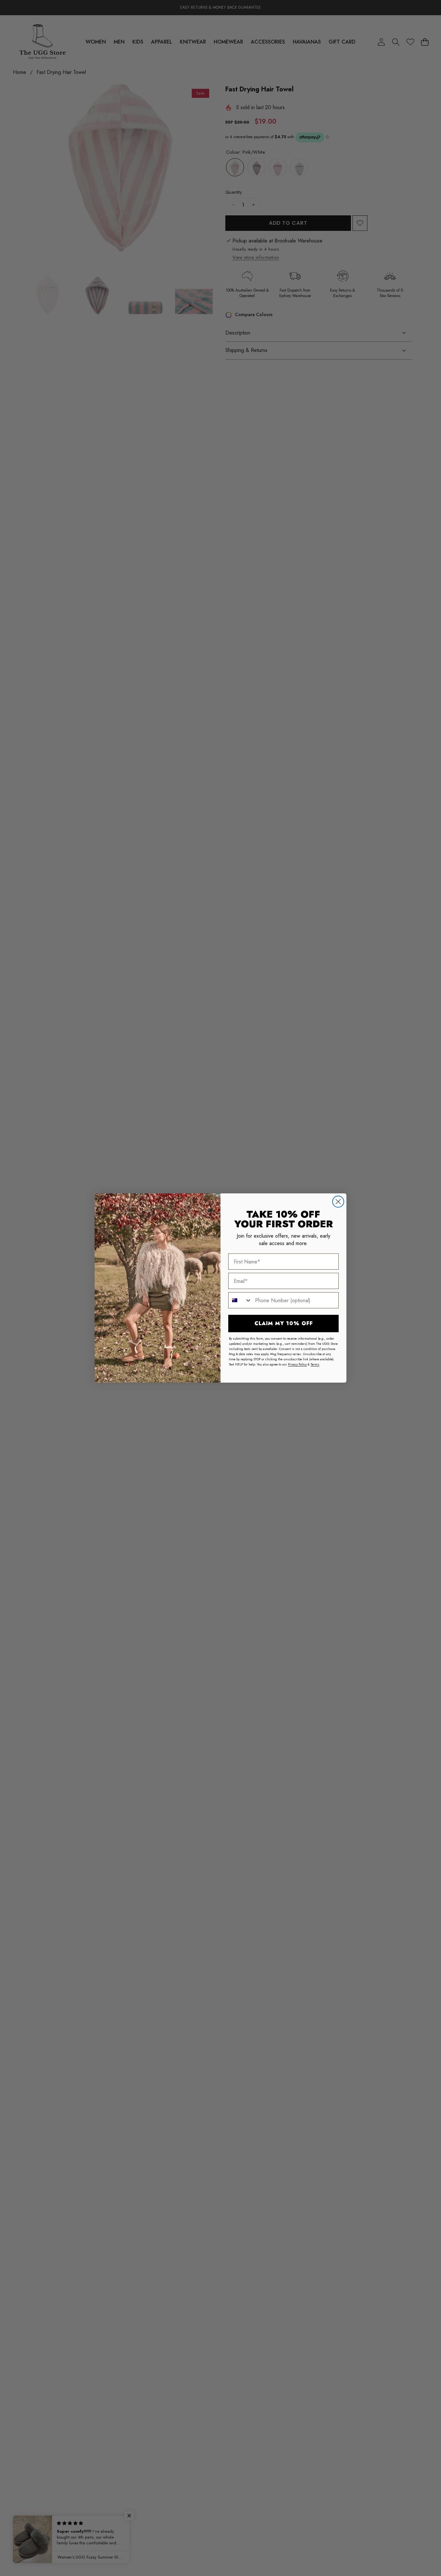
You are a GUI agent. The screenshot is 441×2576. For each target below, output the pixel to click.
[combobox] (240, 1300)
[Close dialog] (338, 1202)
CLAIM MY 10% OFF (284, 1323)
